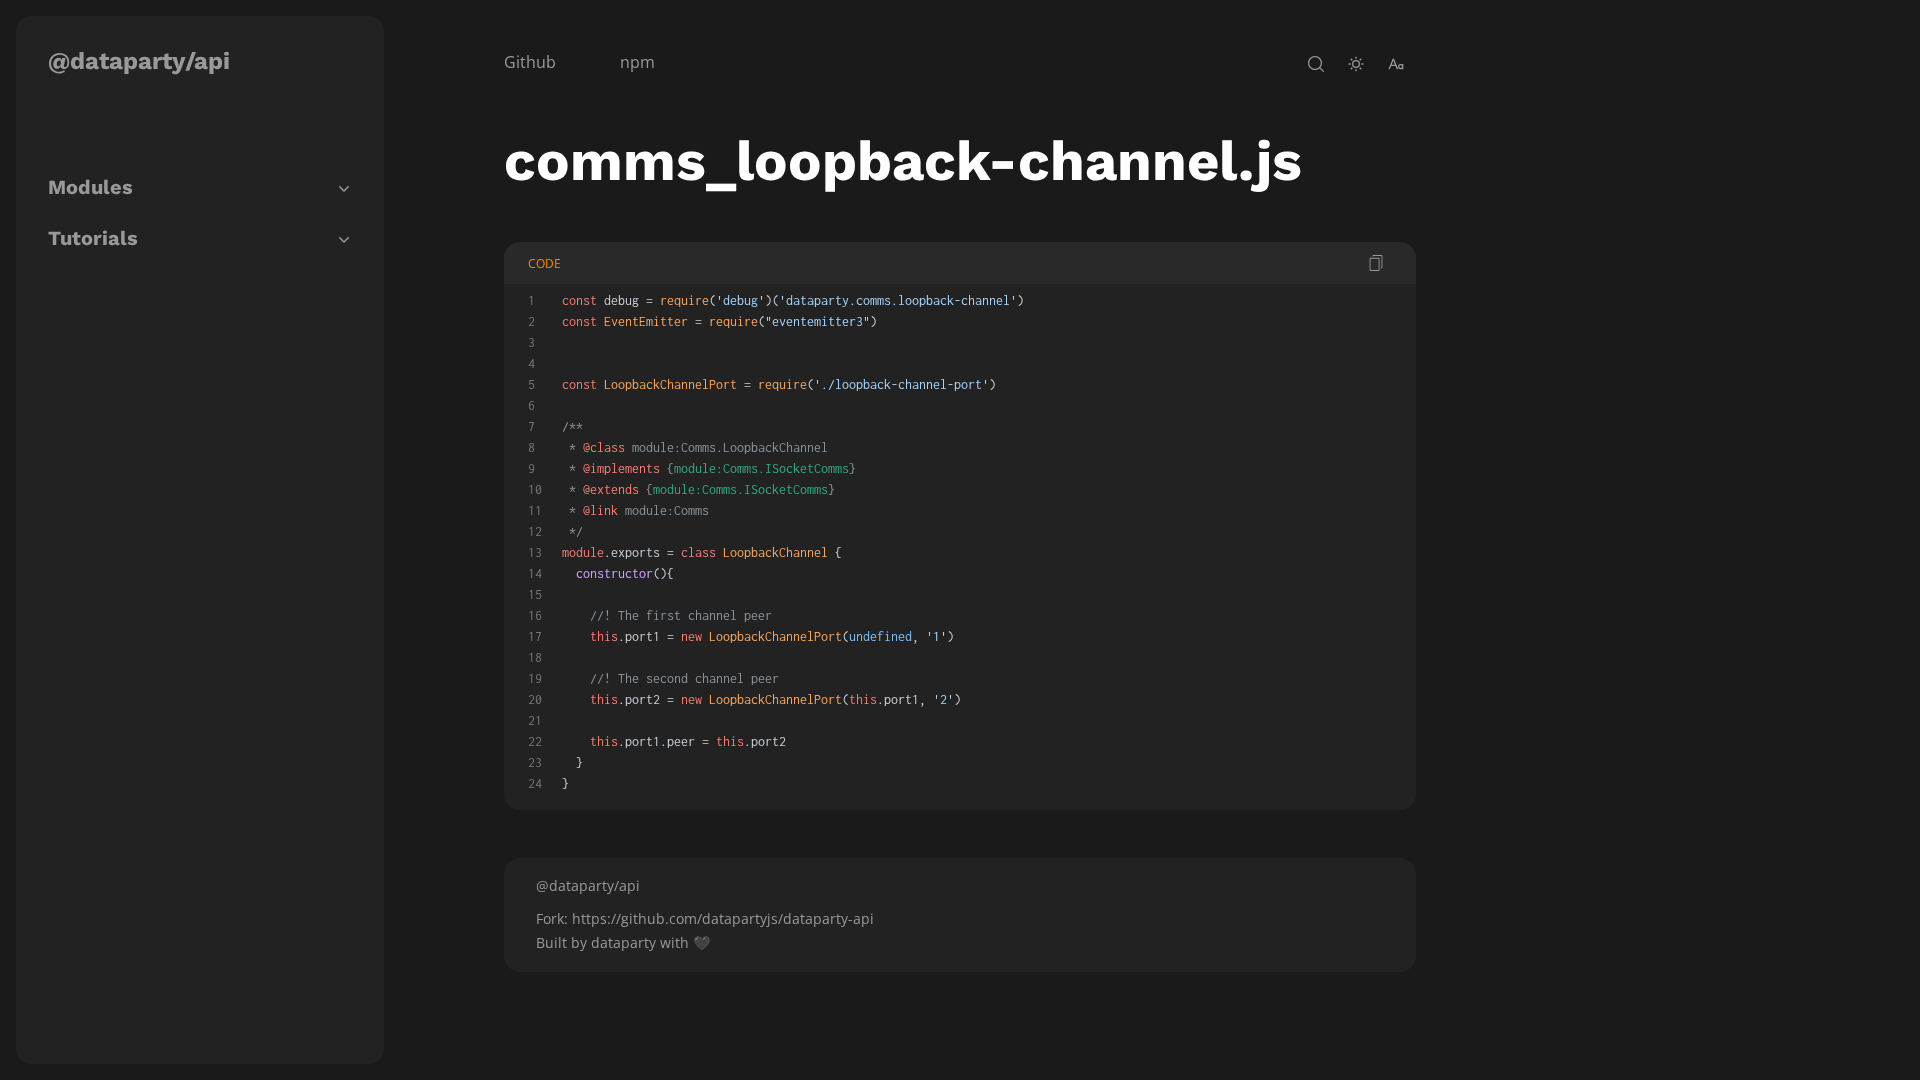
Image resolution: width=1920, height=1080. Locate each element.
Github (530, 62)
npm (637, 62)
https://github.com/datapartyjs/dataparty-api (723, 918)
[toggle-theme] (1356, 64)
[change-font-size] (1396, 64)
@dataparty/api (139, 61)
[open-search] (1316, 64)
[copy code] (1376, 263)
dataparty (623, 942)
